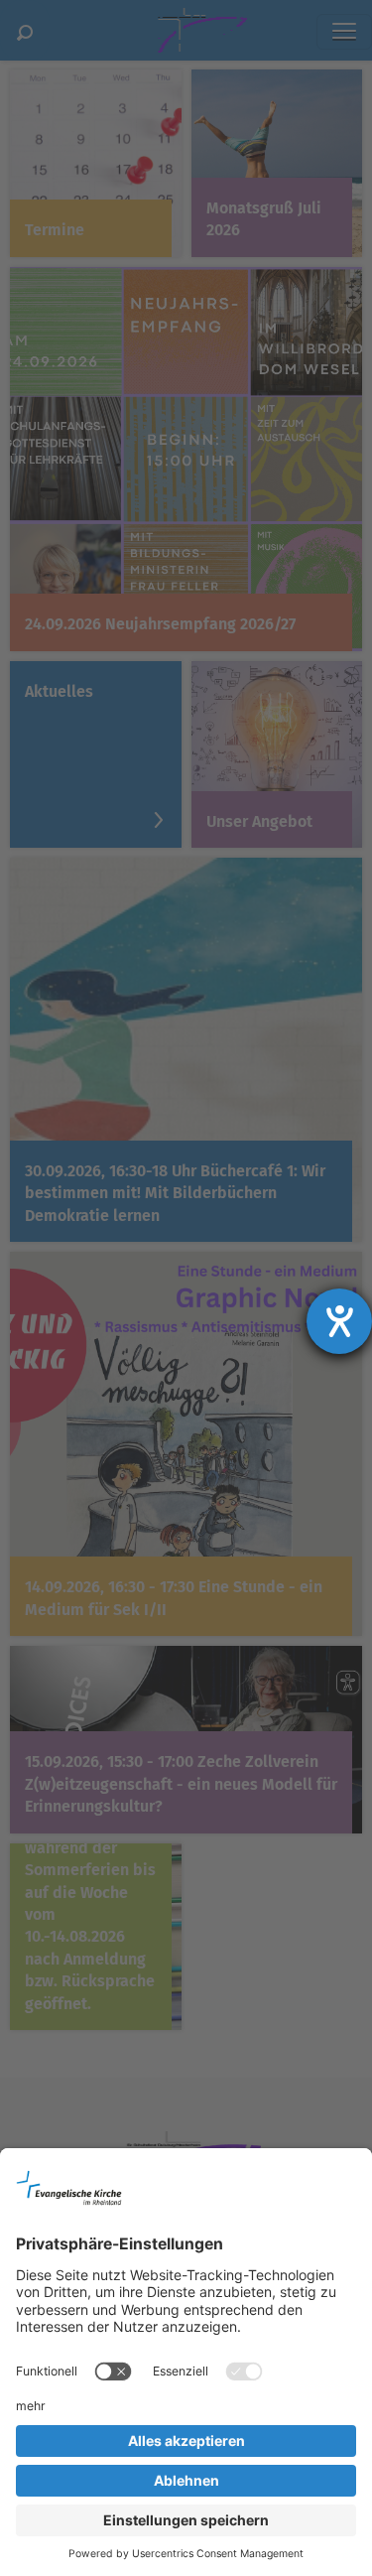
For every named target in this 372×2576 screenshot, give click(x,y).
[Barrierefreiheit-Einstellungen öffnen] (339, 1321)
